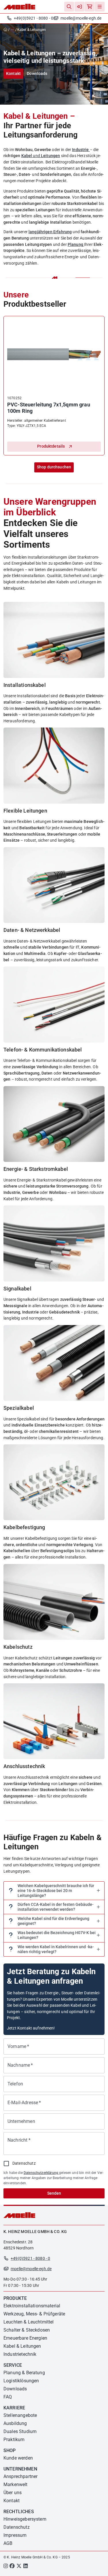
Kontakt (13, 74)
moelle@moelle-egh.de (81, 18)
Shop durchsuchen (54, 467)
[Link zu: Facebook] (12, 2566)
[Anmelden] (79, 7)
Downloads (37, 74)
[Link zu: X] (19, 2566)
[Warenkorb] (90, 7)
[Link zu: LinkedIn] (25, 2566)
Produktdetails (51, 446)
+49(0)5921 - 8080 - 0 (34, 18)
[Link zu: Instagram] (6, 2566)
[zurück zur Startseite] (6, 30)
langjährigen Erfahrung (50, 232)
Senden (54, 2193)
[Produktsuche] (69, 7)
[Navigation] (100, 7)
